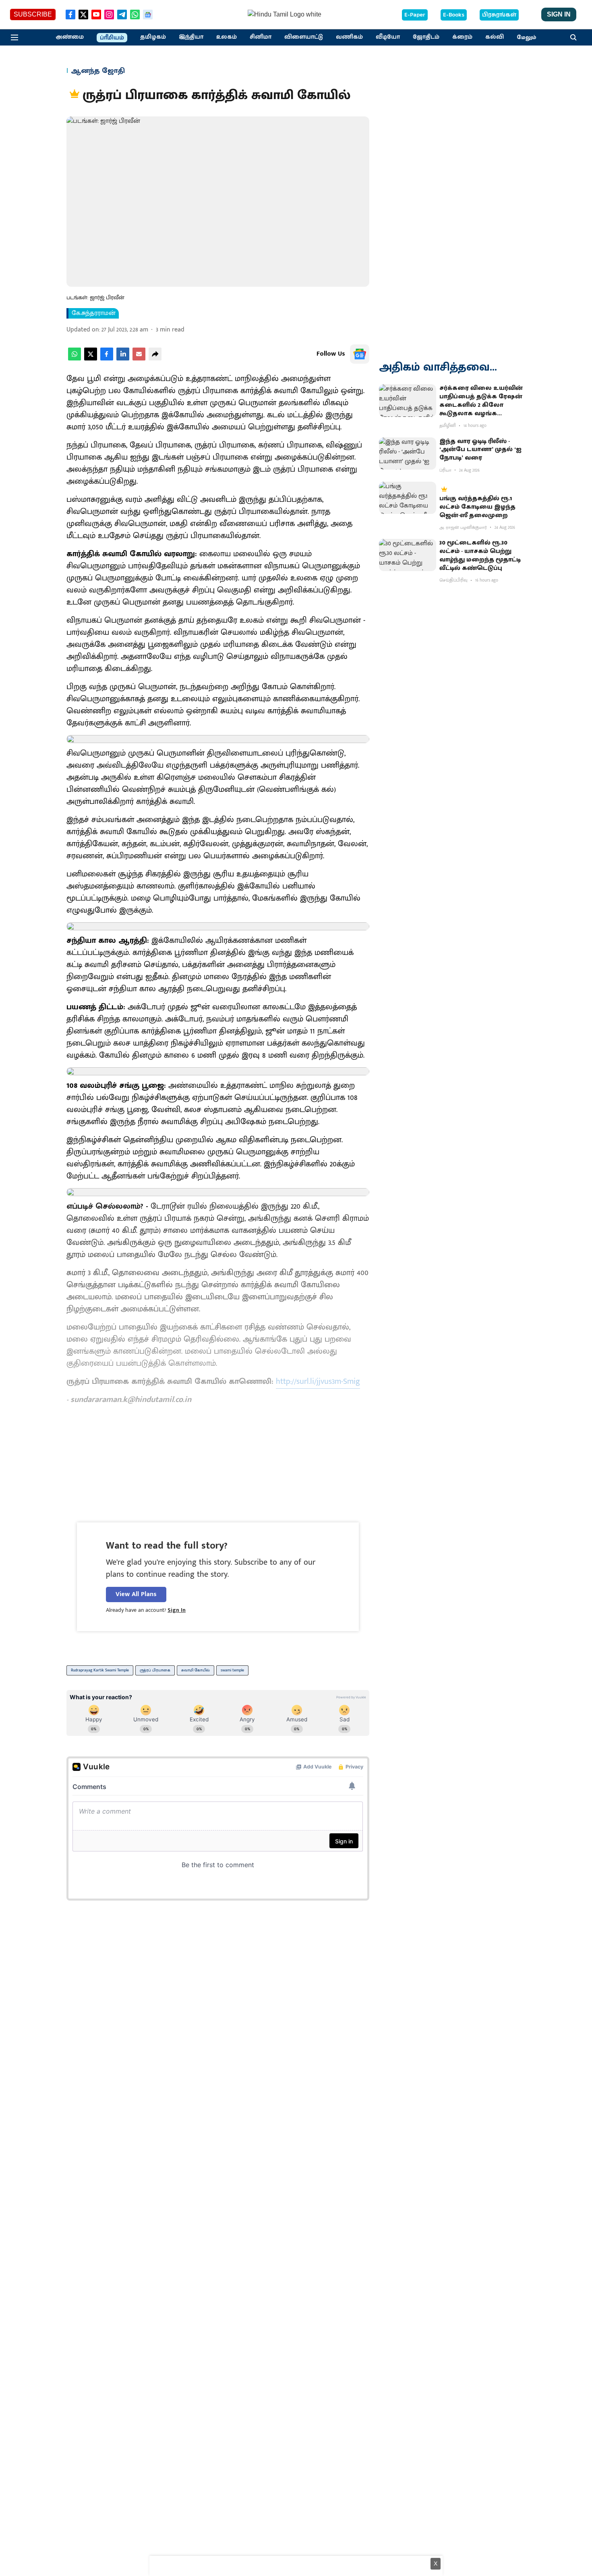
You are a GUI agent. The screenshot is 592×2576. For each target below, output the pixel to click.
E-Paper (415, 15)
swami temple (232, 1670)
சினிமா (261, 37)
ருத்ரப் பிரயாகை (155, 1670)
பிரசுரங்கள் (499, 15)
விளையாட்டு (304, 37)
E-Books (454, 15)
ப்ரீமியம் (112, 38)
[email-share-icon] (139, 359)
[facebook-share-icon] (107, 359)
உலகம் (227, 37)
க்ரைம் (462, 37)
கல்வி (495, 37)
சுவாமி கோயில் (196, 1670)
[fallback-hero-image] (408, 400)
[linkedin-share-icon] (123, 359)
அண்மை (70, 37)
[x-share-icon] (91, 359)
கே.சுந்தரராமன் (94, 313)
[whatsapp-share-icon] (75, 359)
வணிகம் (349, 37)
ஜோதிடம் (426, 37)
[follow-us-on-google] (360, 354)
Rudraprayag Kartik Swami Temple (100, 1670)
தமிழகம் (153, 37)
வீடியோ (388, 37)
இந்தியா (191, 37)
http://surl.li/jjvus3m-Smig (318, 1381)
